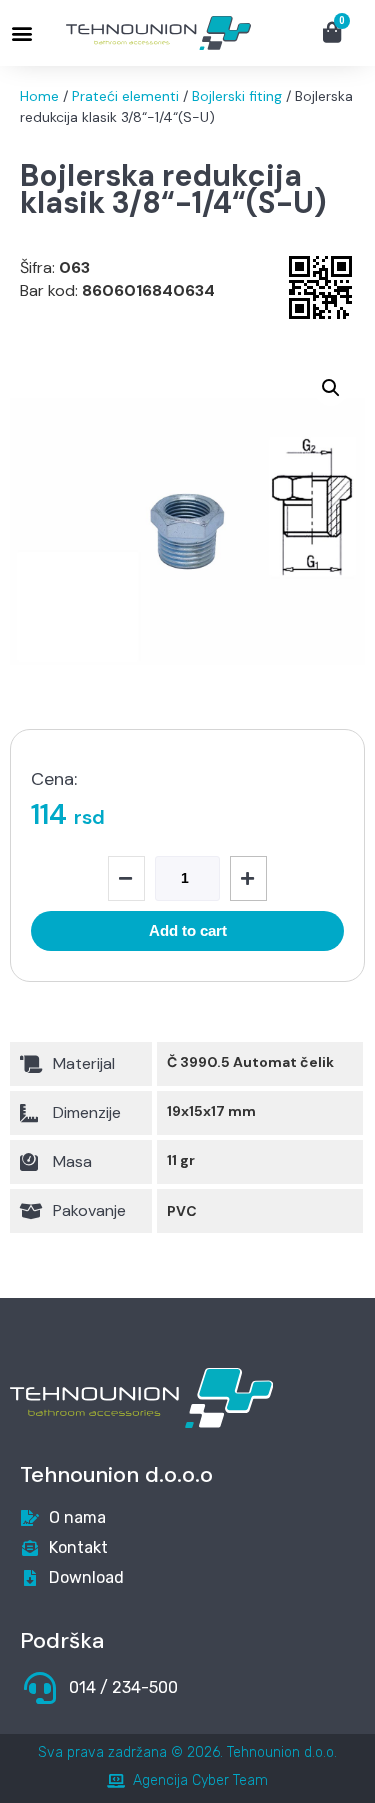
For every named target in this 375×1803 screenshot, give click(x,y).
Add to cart (188, 930)
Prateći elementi (125, 96)
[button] (21, 33)
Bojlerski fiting (237, 96)
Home (39, 96)
